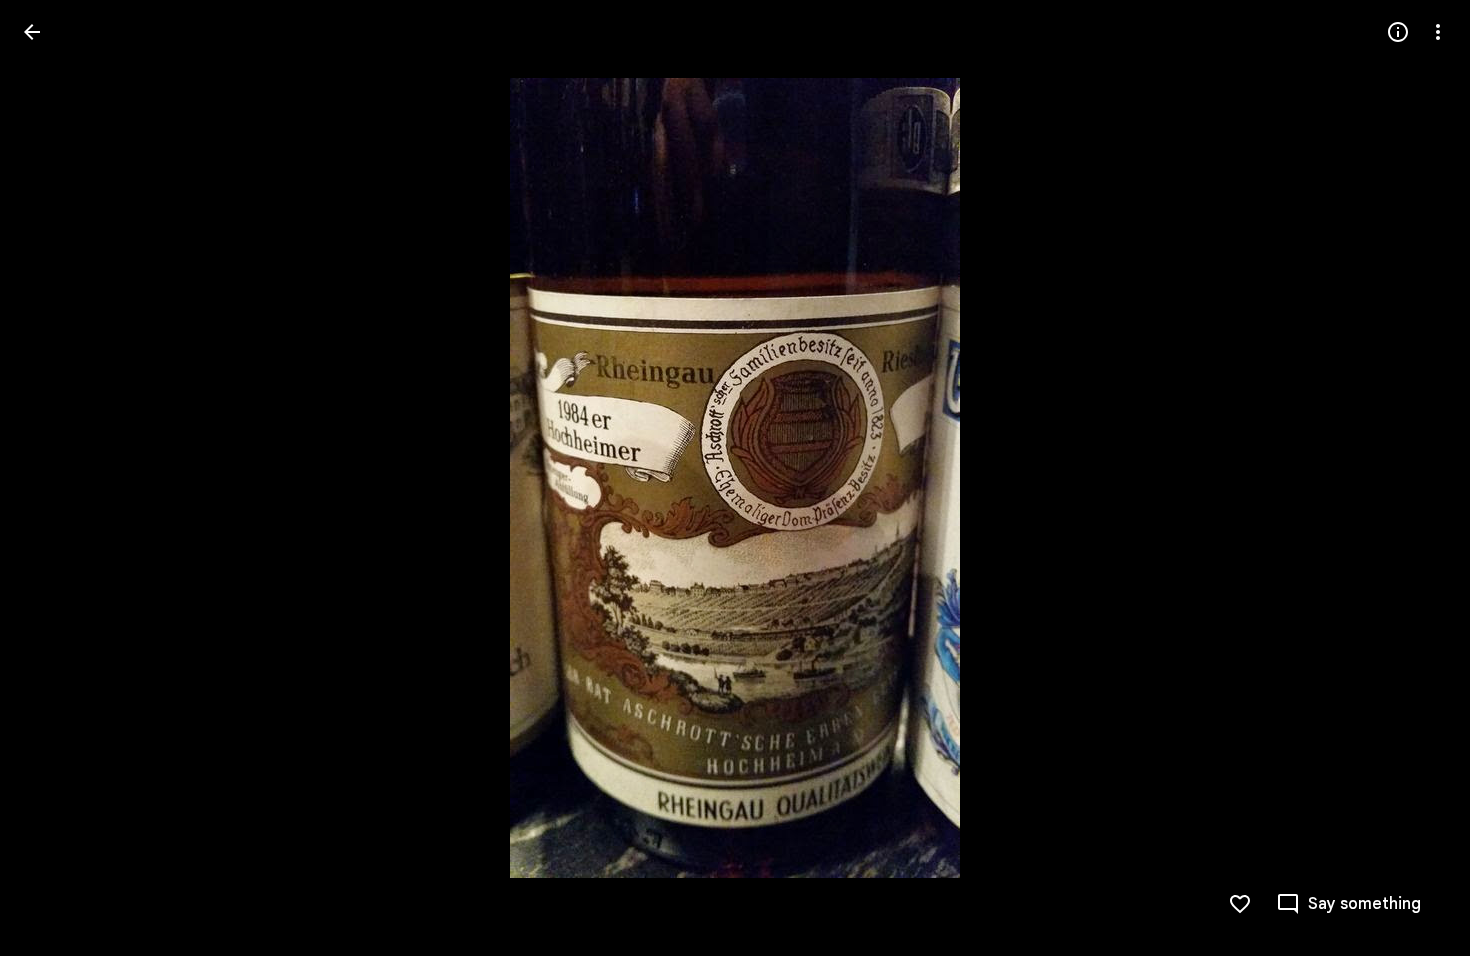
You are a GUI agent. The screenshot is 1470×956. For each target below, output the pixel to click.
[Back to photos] (32, 32)
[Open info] (1398, 32)
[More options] (1438, 32)
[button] (56, 478)
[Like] (1240, 904)
